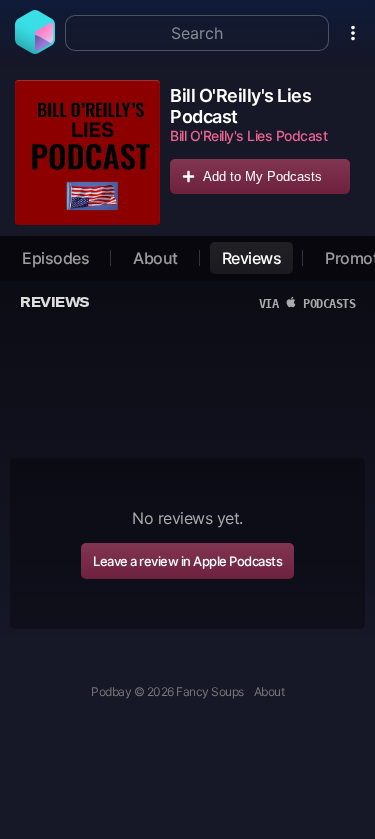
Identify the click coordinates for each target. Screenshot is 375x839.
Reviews (252, 258)
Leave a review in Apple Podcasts (187, 561)
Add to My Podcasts (262, 176)
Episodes (55, 258)
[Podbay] (35, 48)
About (155, 258)
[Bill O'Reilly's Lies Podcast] (87, 152)
